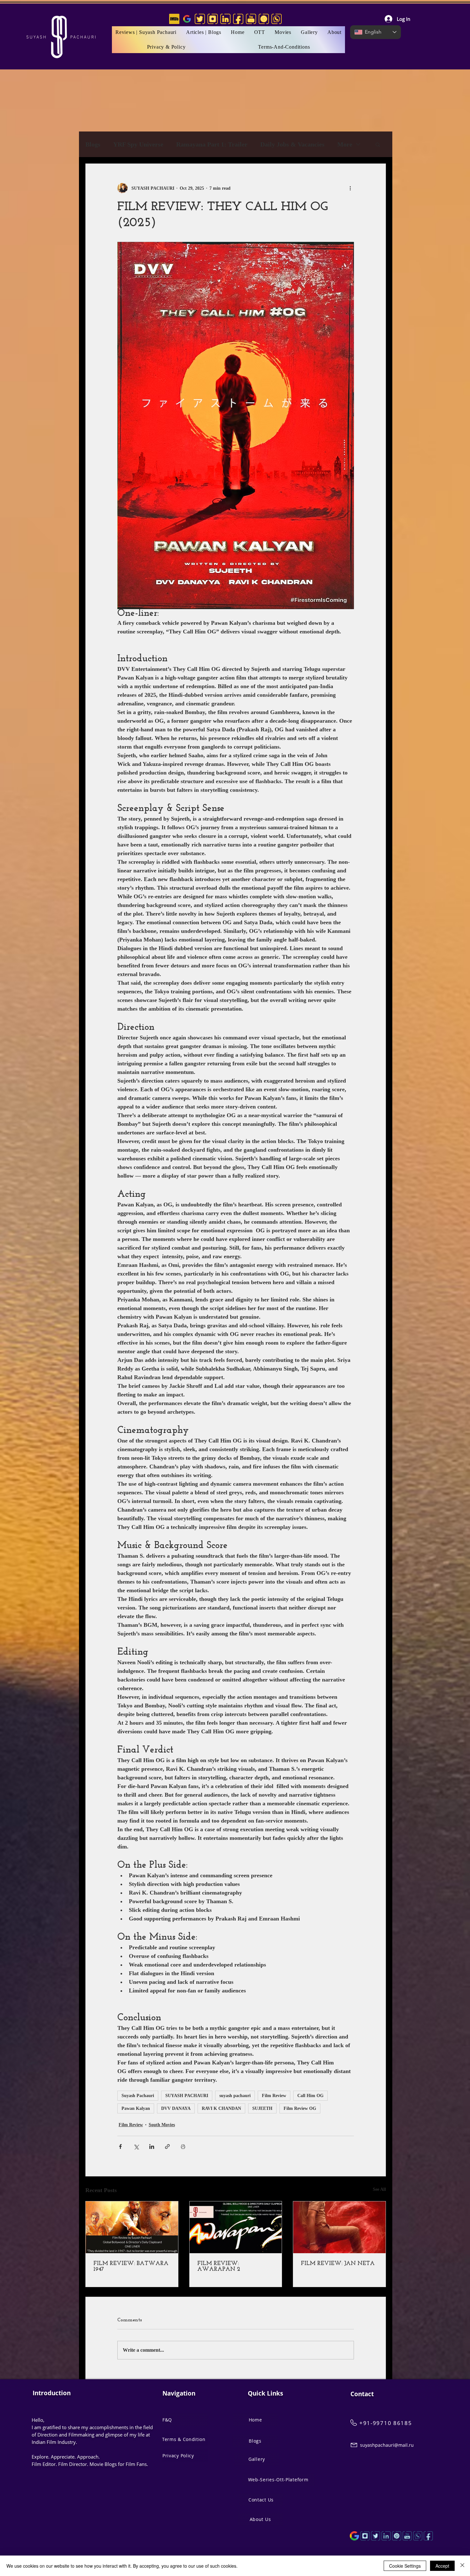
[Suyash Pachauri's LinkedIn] (225, 19)
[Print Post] (183, 2147)
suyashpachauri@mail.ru (387, 2445)
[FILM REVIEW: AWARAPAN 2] (236, 2227)
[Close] (462, 2566)
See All (379, 2189)
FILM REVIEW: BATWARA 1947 (131, 2267)
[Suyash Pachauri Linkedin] (386, 2536)
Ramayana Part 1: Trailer (212, 144)
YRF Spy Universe (138, 144)
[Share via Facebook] (120, 2147)
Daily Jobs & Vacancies (292, 144)
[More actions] (350, 188)
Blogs (93, 144)
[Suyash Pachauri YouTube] (407, 2536)
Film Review (274, 2096)
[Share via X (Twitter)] (136, 2147)
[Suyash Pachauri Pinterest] (397, 2536)
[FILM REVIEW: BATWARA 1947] (132, 2227)
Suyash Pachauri (138, 2096)
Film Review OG (300, 2108)
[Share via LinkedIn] (152, 2147)
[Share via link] (167, 2147)
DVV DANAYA (176, 2108)
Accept (442, 2566)
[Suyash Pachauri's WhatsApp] (277, 19)
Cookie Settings (405, 2566)
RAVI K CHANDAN (221, 2108)
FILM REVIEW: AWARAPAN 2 (219, 2267)
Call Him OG (310, 2096)
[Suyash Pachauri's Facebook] (238, 19)
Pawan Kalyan (136, 2108)
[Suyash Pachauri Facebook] (428, 2536)
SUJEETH (262, 2108)
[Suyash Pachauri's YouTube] (251, 19)
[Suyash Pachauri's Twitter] (200, 19)
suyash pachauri (235, 2096)
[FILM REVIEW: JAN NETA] (339, 2227)
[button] (283, 32)
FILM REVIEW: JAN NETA (338, 2264)
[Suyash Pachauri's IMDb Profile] (174, 19)
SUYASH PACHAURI (187, 2096)
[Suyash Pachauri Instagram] (365, 2536)
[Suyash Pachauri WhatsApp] (418, 2536)
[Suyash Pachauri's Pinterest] (264, 19)
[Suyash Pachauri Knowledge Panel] (354, 2536)
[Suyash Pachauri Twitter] (376, 2536)
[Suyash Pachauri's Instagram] (213, 19)
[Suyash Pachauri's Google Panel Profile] (187, 19)
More (345, 144)
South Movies (162, 2125)
